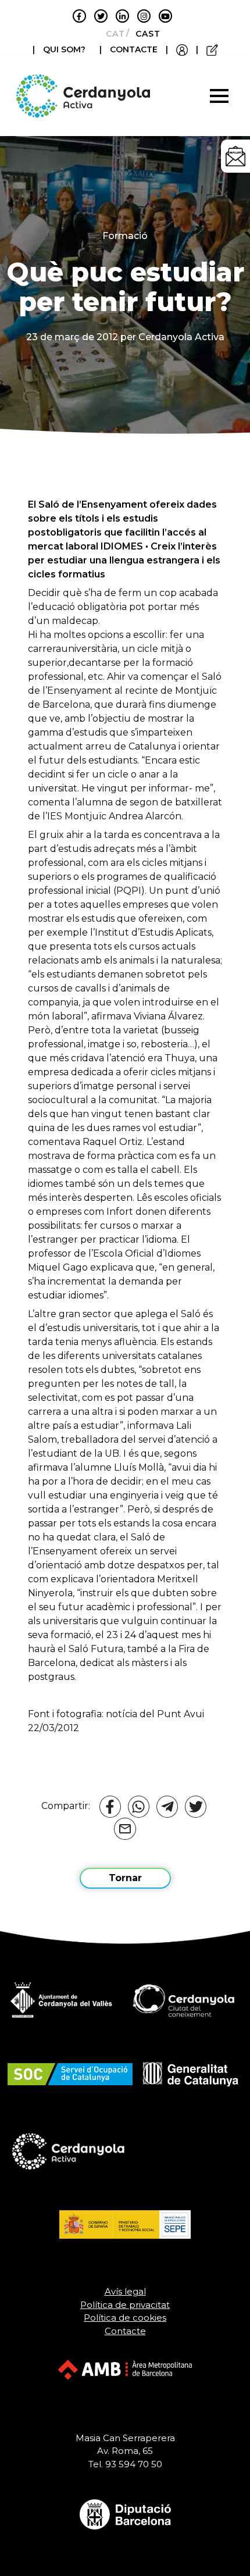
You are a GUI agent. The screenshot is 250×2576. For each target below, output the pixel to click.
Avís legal (125, 2291)
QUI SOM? (64, 49)
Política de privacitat (125, 2305)
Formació (125, 236)
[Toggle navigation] (219, 96)
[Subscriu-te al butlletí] (235, 156)
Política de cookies (125, 2318)
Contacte (125, 2331)
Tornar (125, 1878)
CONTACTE (134, 49)
